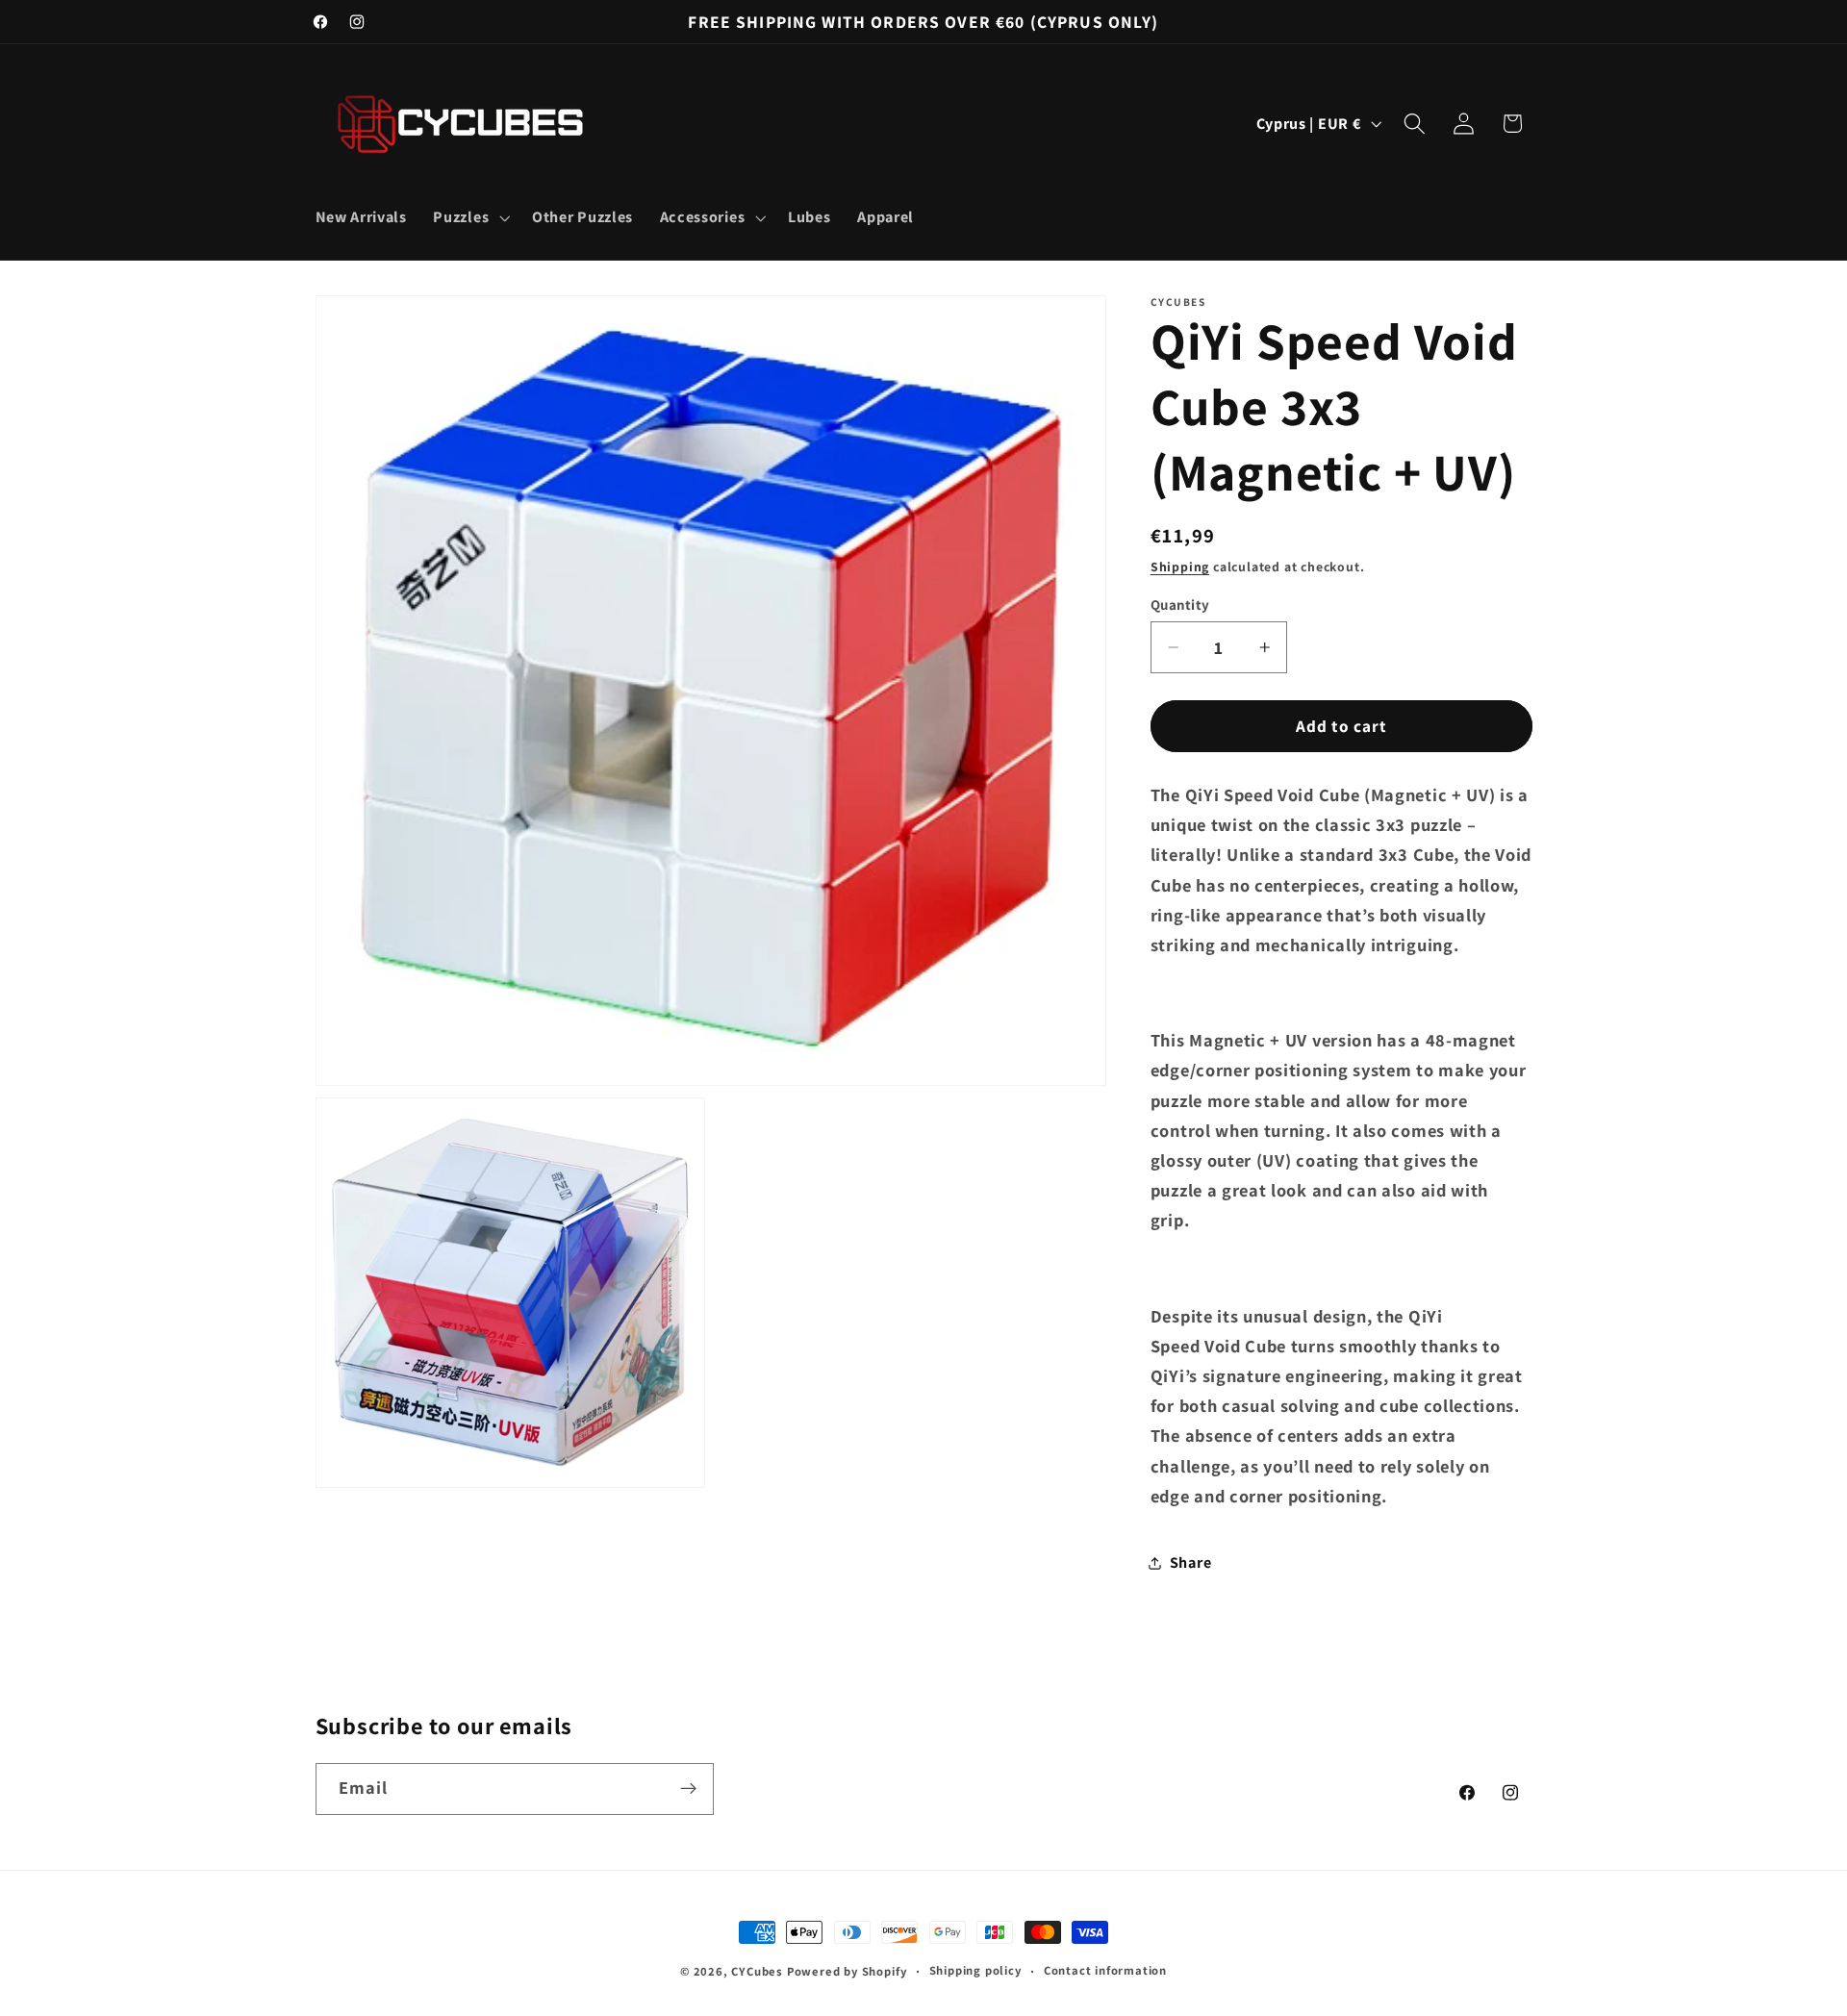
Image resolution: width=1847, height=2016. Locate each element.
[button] (470, 217)
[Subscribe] (688, 1789)
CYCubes (757, 1971)
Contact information (1105, 1970)
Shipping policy (975, 1970)
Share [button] (1190, 1562)
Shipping (1180, 567)
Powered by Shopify (847, 1971)
